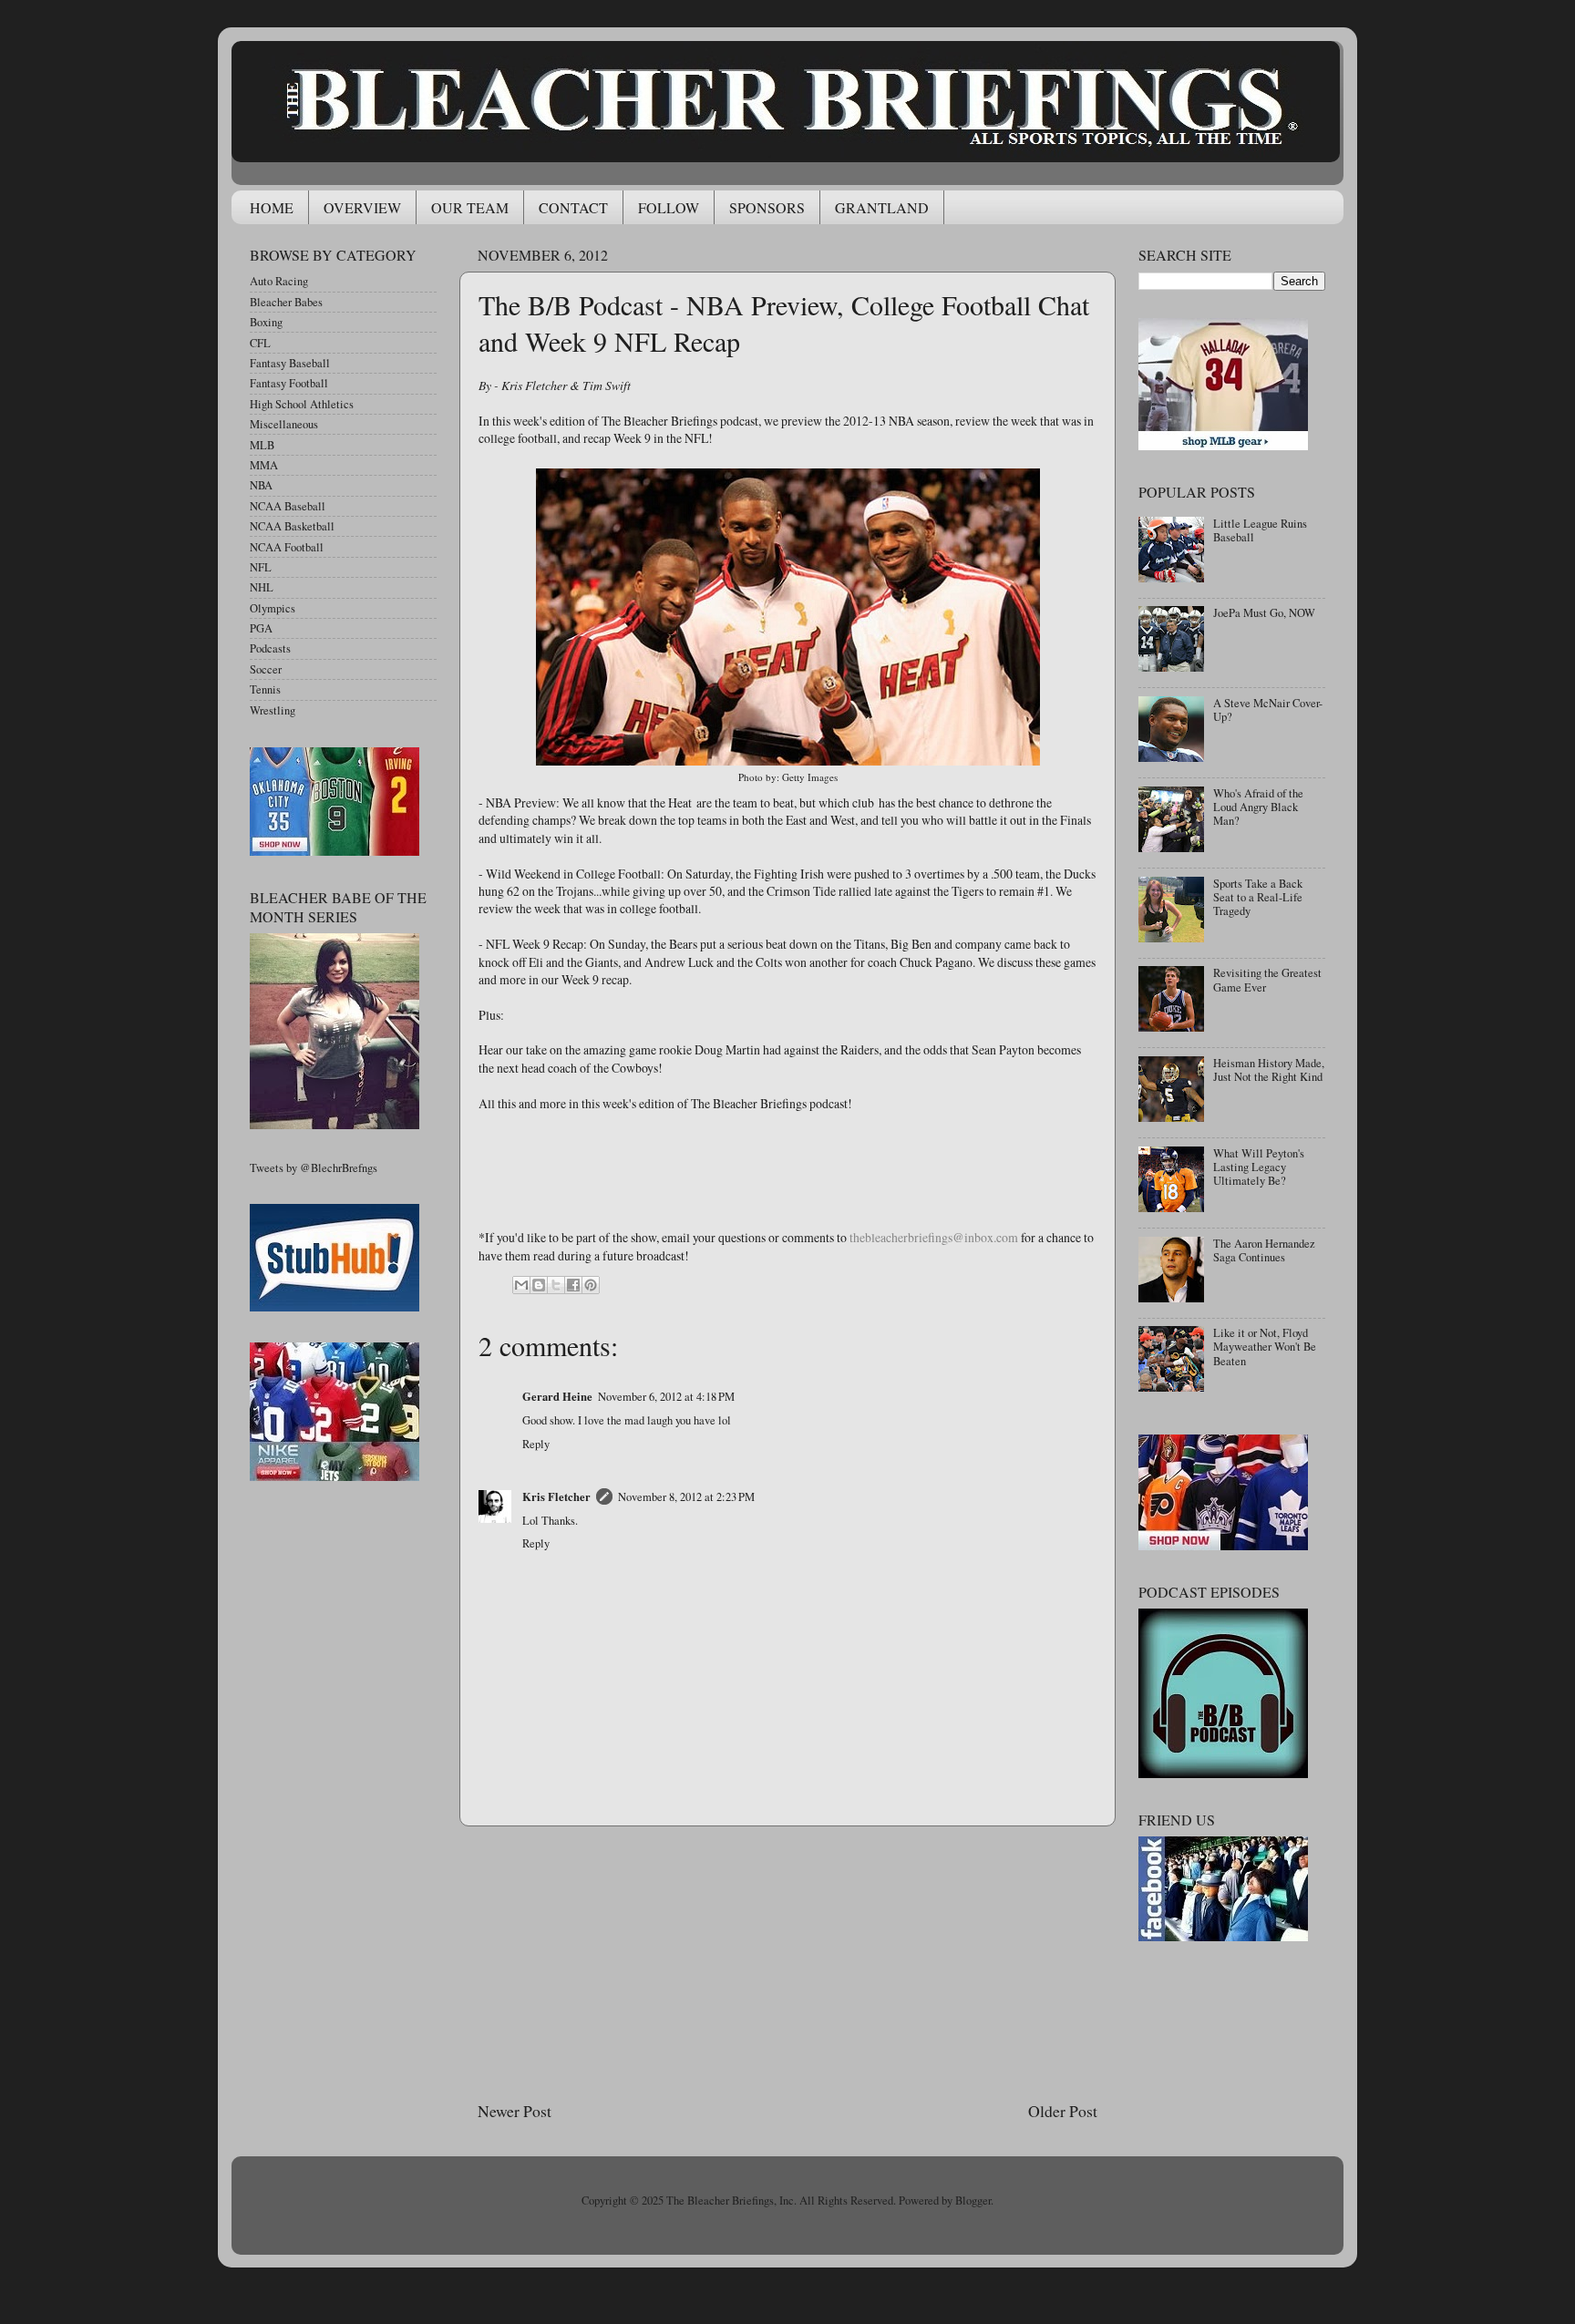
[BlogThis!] (539, 1285)
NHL (262, 587)
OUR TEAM (470, 207)
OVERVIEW (362, 207)
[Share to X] (556, 1285)
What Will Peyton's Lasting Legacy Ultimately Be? (1259, 1167)
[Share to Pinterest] (591, 1285)
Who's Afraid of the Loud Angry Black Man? (1258, 807)
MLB (262, 445)
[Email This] (521, 1285)
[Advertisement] (787, 1963)
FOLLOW (669, 207)
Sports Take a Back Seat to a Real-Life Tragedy (1258, 897)
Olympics (273, 608)
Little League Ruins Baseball (1260, 530)
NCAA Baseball (288, 506)
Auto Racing (279, 281)
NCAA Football (287, 547)
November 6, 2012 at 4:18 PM (666, 1397)
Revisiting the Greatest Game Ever (1267, 980)
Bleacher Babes (286, 302)
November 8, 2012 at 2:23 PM (686, 1497)
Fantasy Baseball (290, 363)
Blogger (973, 2201)
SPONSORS (767, 207)
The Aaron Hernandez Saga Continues (1264, 1250)
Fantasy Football (289, 383)
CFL (260, 343)
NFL (261, 567)
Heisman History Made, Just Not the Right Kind (1269, 1070)
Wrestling (273, 710)
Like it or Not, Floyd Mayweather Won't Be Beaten (1265, 1347)
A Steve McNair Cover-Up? (1268, 710)
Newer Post (515, 2111)
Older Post (1063, 2111)
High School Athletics (302, 404)
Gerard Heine (557, 1396)
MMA (264, 465)
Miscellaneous (284, 424)
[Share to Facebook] (573, 1285)
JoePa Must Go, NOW (1264, 613)
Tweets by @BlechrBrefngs (314, 1168)
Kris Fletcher (556, 1496)
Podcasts (270, 648)
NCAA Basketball (292, 526)
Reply (536, 1444)
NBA (261, 485)
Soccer (266, 669)
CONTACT (573, 207)
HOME (272, 207)
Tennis (265, 689)
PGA (261, 628)
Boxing (266, 322)
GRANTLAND (882, 207)
